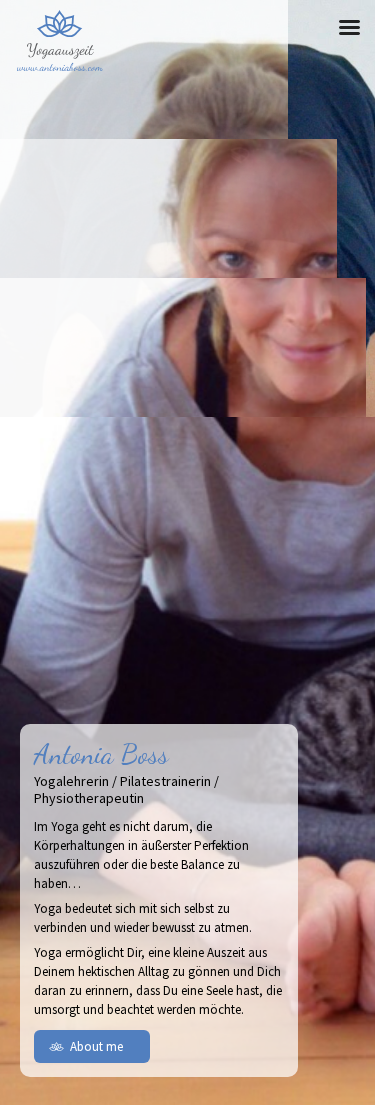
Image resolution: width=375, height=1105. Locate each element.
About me (96, 1046)
